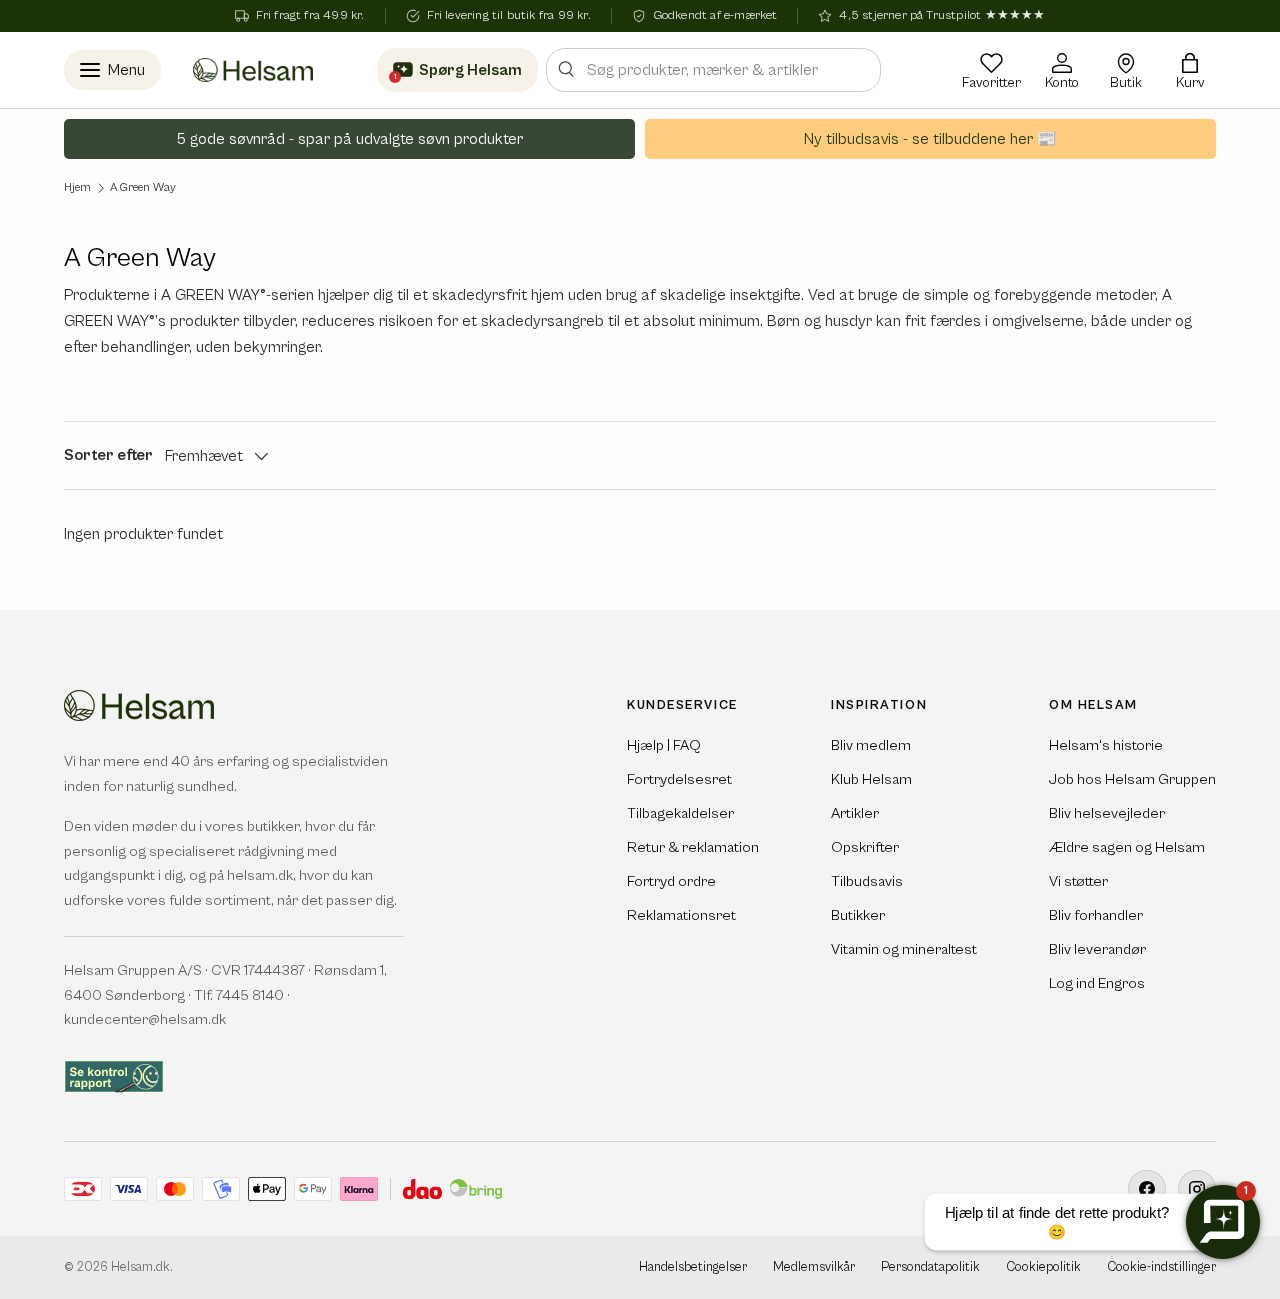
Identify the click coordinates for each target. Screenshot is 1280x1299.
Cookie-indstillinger (1161, 1267)
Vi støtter (1078, 881)
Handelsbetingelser (693, 1267)
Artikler (855, 813)
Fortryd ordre (671, 881)
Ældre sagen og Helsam (1127, 847)
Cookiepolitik (1043, 1267)
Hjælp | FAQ (664, 745)
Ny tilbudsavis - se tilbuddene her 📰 (930, 139)
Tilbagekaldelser (680, 813)
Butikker (858, 915)
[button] (1190, 70)
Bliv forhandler (1096, 915)
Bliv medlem (871, 745)
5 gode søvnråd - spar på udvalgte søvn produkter (349, 139)
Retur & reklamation (693, 847)
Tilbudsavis (867, 881)
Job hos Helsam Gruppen (1132, 779)
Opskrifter (865, 847)
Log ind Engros (1097, 983)
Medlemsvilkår (814, 1267)
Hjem (77, 188)
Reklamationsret (681, 915)
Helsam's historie (1106, 745)
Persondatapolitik (930, 1267)
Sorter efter (108, 455)
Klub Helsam (871, 779)
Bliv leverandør (1097, 949)
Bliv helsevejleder (1107, 813)
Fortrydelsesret (679, 779)
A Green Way (143, 188)
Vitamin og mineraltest (904, 949)
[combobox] (713, 70)
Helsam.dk (140, 1267)
